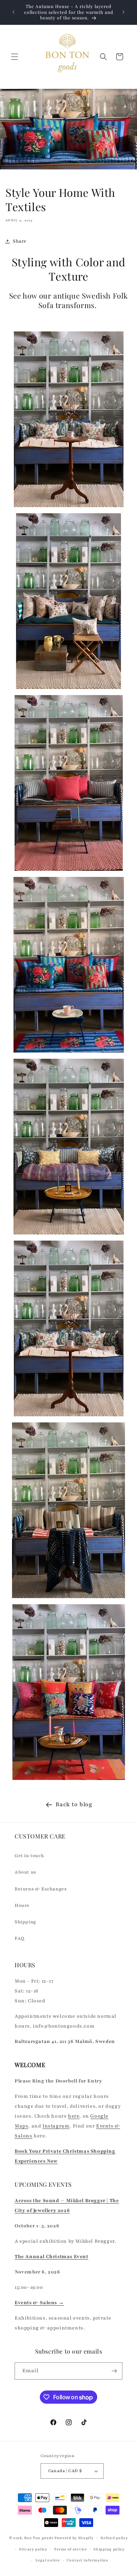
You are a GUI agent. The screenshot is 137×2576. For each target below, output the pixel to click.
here (74, 2116)
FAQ (20, 1938)
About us (25, 1872)
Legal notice (47, 2560)
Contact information (87, 2560)
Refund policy (114, 2538)
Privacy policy (33, 2549)
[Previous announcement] (14, 12)
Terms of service (70, 2549)
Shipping (25, 1922)
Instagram (56, 2126)
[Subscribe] (114, 2371)
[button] (15, 57)
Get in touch (29, 1856)
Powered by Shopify (74, 2538)
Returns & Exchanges (41, 1889)
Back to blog (74, 1804)
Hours (22, 1905)
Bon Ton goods (39, 2538)
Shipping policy (109, 2549)
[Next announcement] (123, 12)
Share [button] (20, 241)
